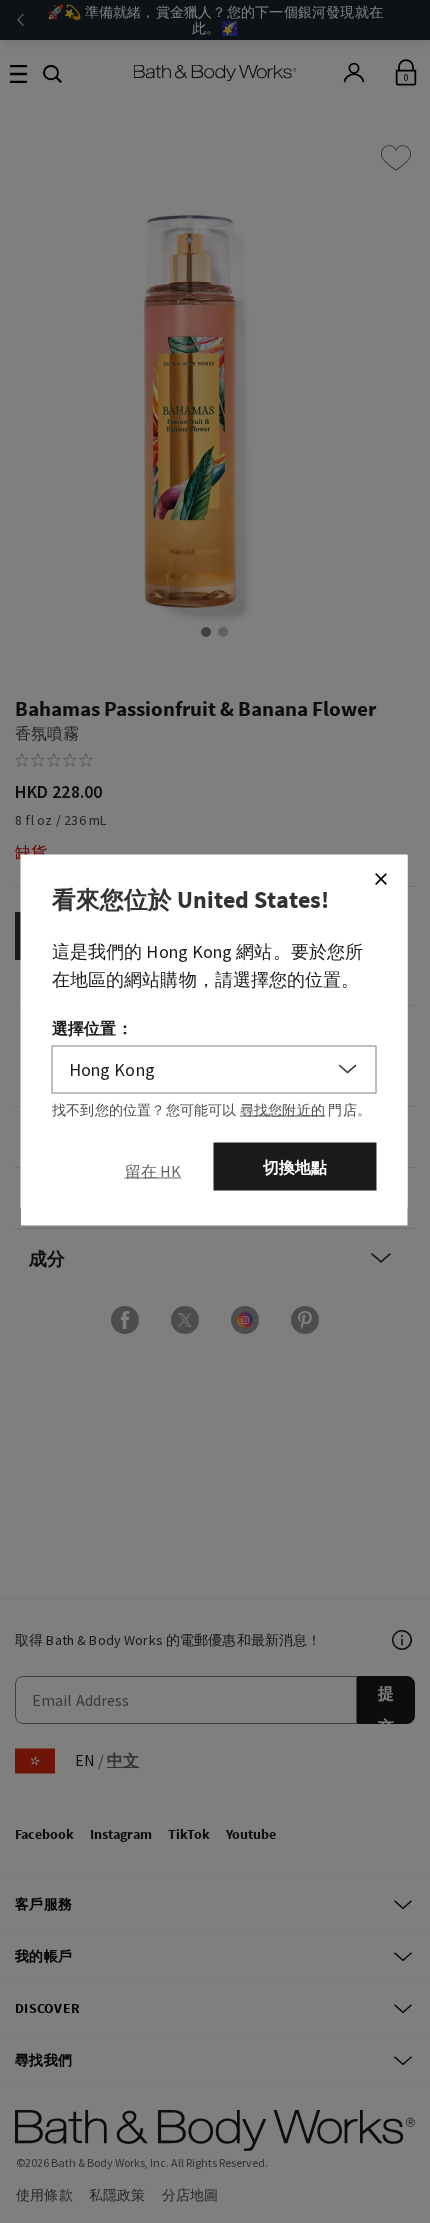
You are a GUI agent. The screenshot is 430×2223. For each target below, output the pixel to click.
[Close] (381, 878)
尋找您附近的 (282, 1109)
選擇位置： (92, 1027)
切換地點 (295, 1166)
